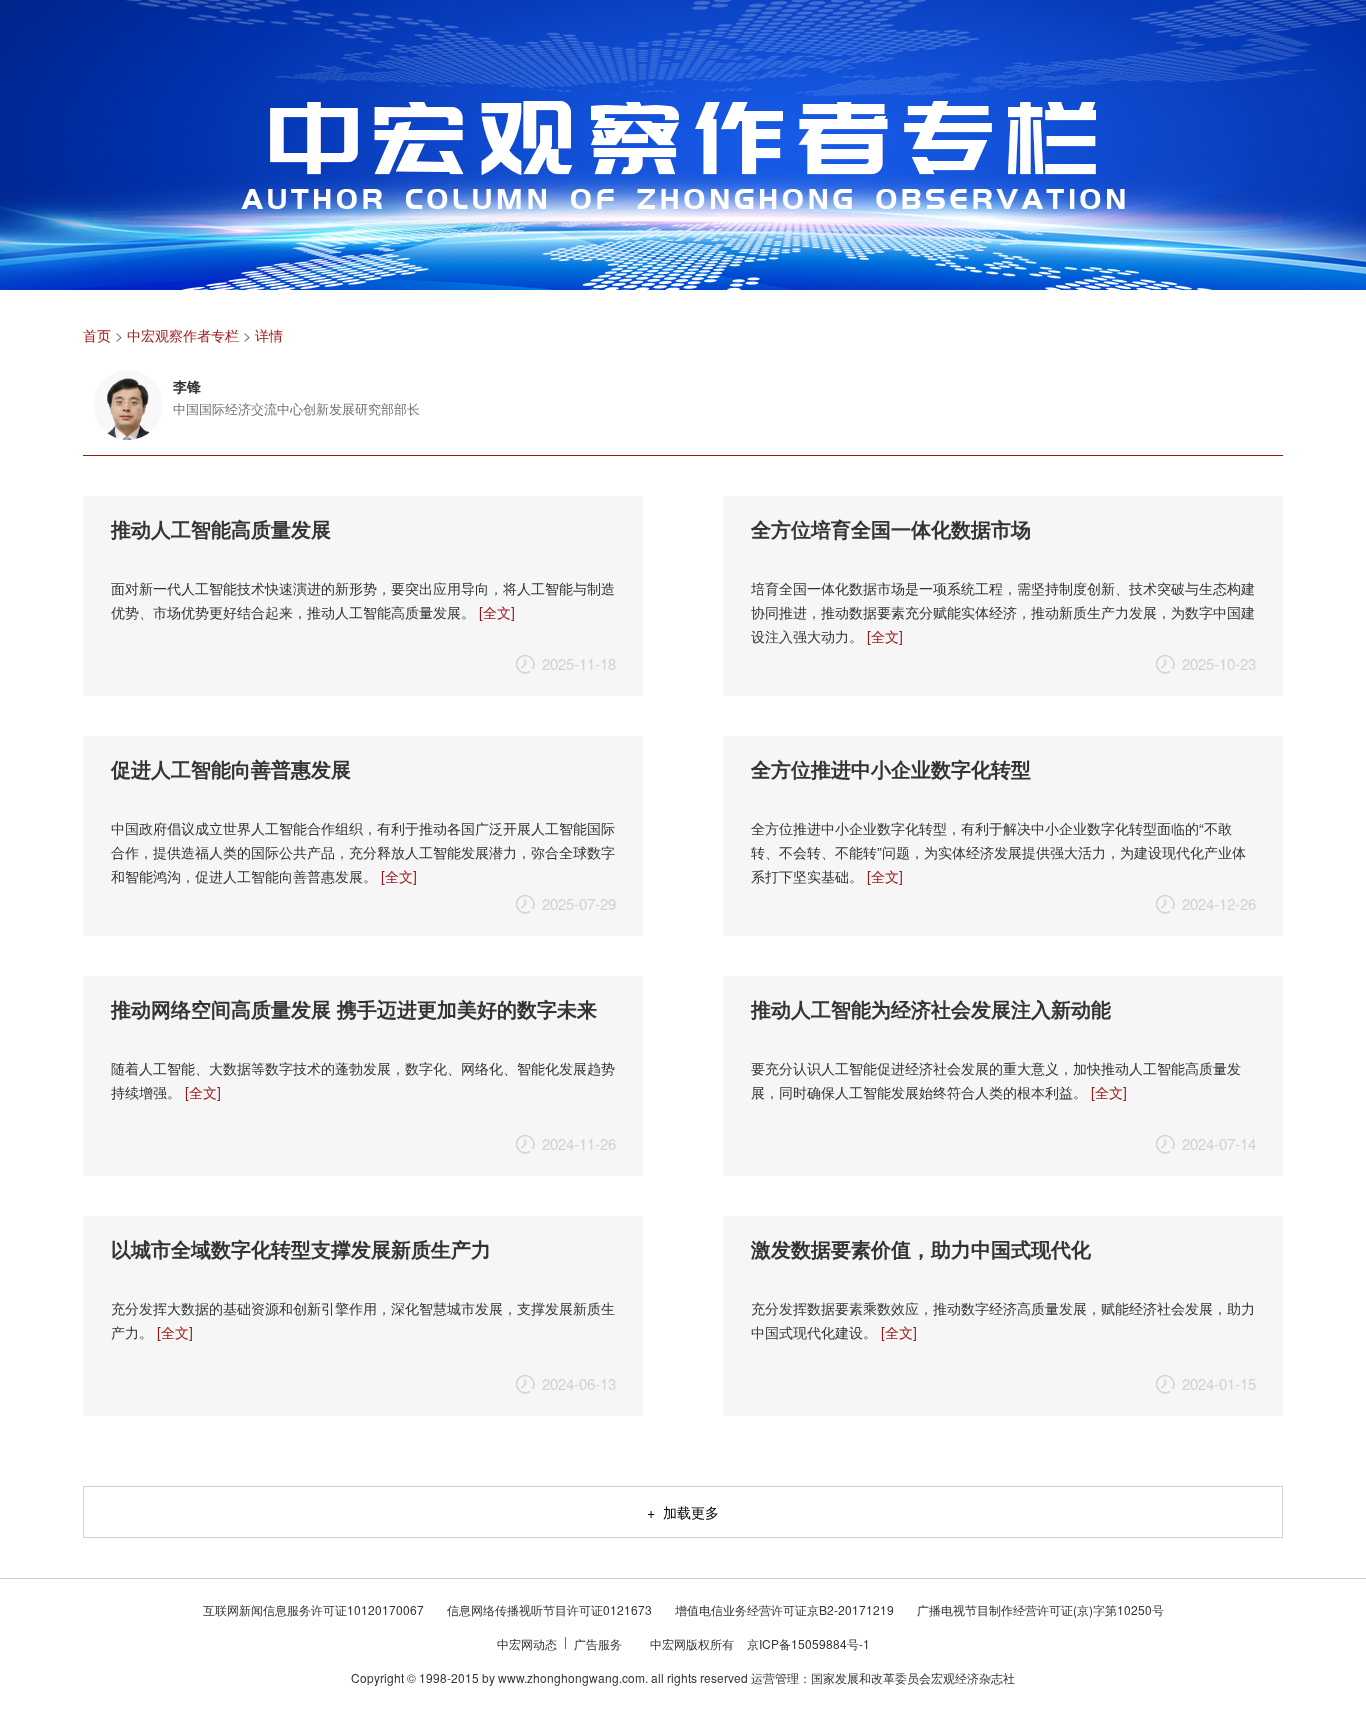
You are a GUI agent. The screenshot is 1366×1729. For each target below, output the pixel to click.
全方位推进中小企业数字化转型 (891, 768)
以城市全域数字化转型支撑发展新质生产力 (301, 1248)
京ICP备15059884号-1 (808, 1643)
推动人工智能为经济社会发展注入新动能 (931, 1008)
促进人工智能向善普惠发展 (231, 768)
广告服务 (599, 1643)
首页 (97, 335)
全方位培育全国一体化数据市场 (891, 528)
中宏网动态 (528, 1643)
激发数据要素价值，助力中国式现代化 (921, 1248)
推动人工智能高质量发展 (221, 528)
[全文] (497, 612)
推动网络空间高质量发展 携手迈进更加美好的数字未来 (354, 1008)
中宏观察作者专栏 (183, 335)
